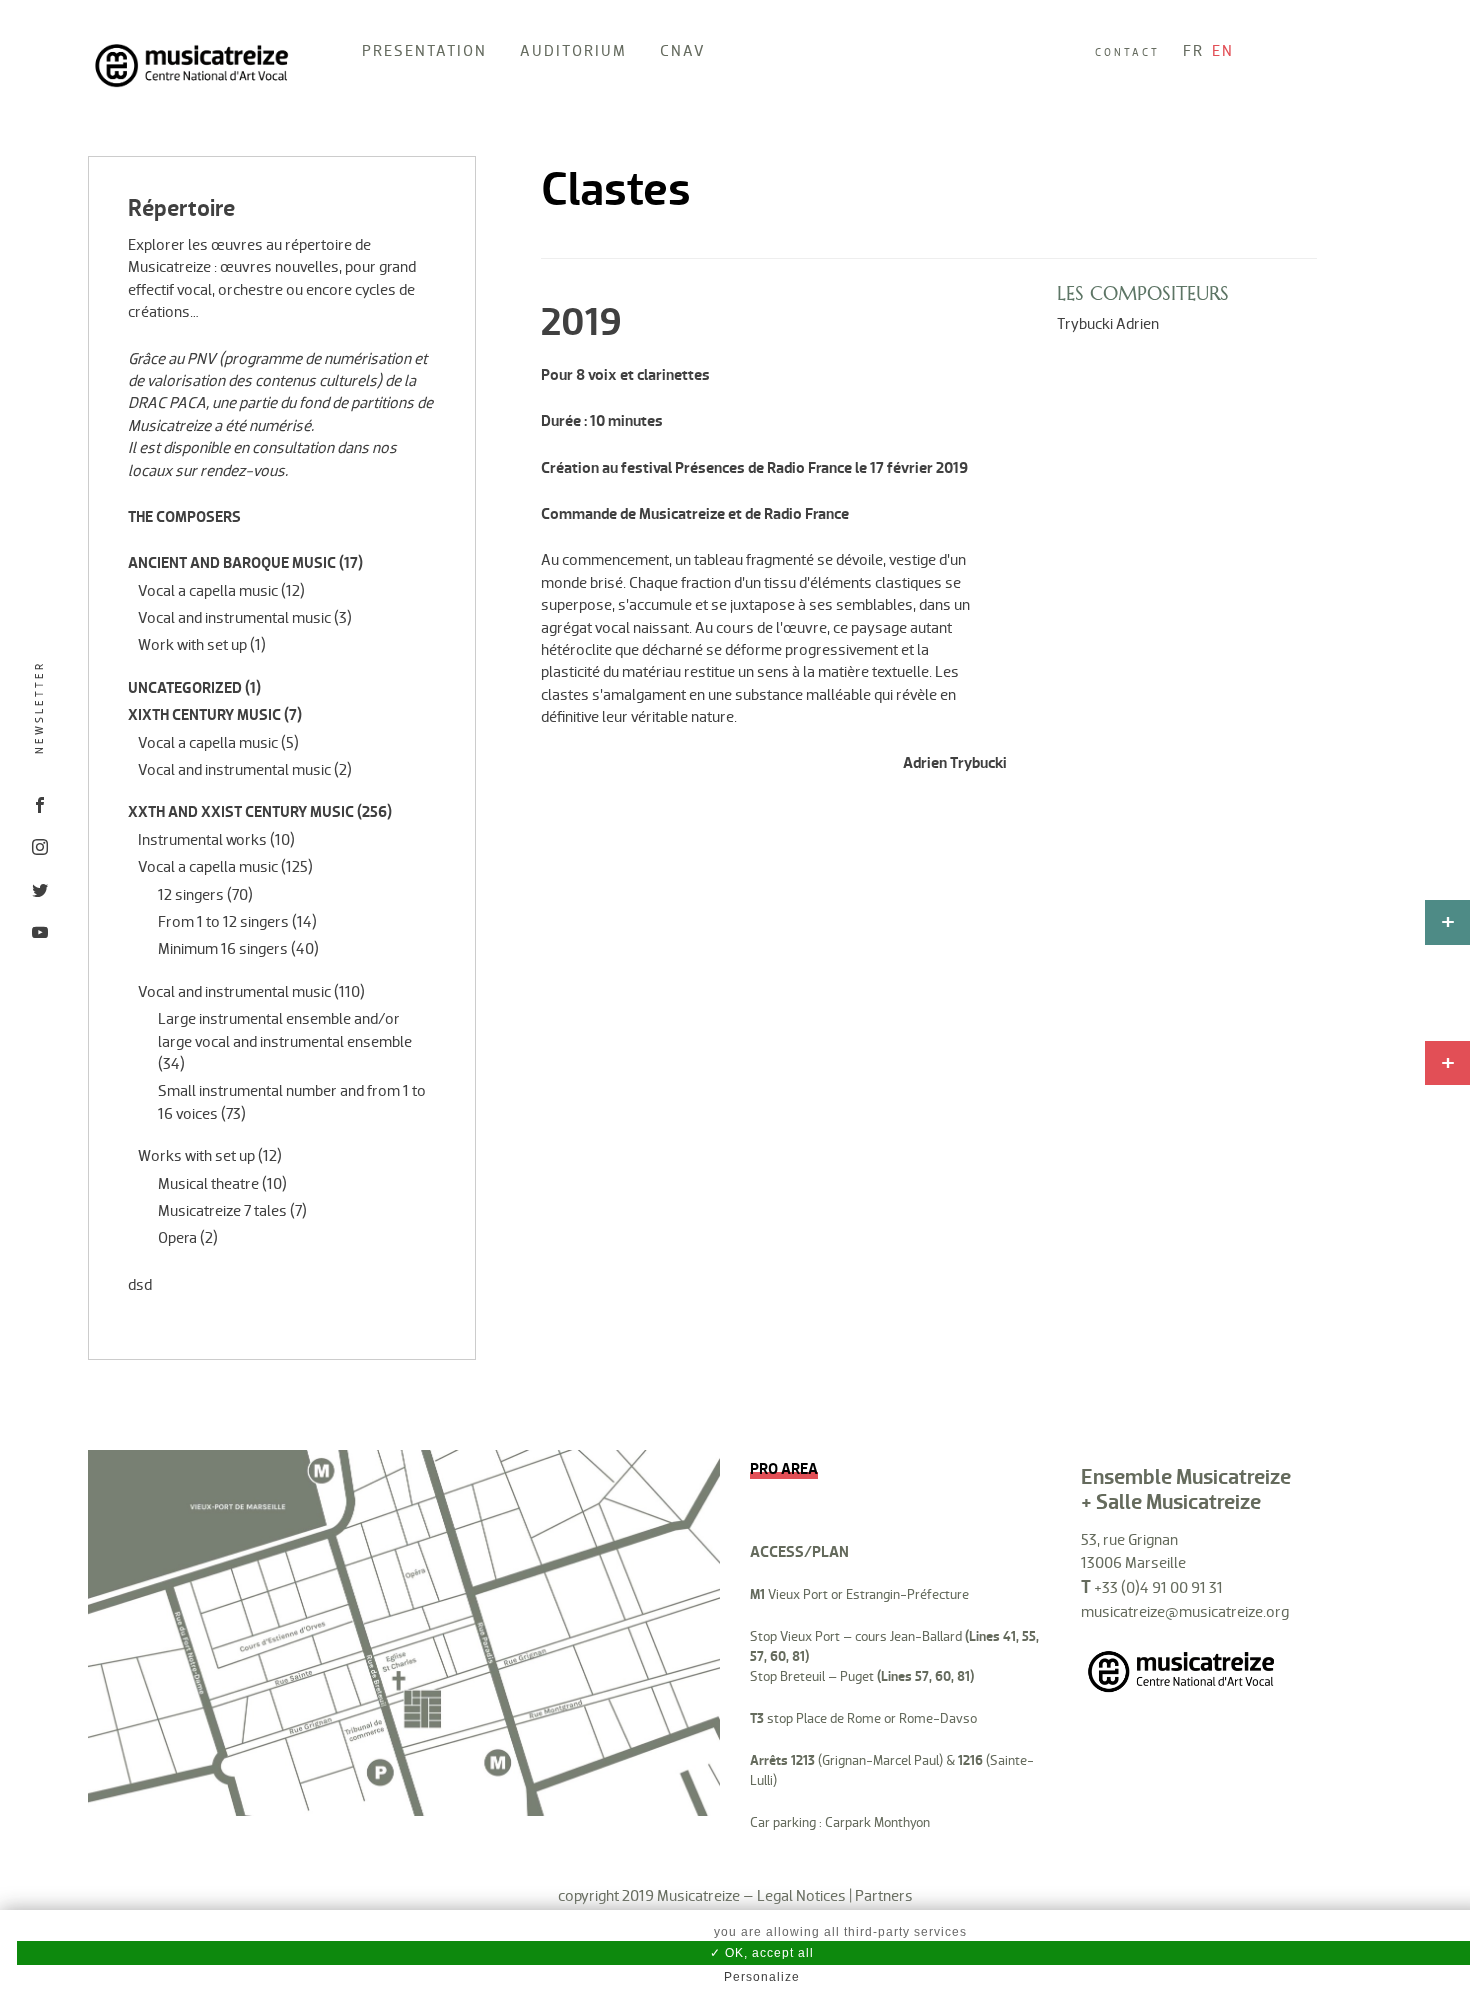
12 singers (191, 894)
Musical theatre (208, 1183)
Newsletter (39, 708)
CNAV (683, 50)
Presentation (424, 50)
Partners (884, 1895)
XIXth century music (204, 715)
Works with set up (196, 1155)
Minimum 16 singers (223, 948)
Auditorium (573, 50)
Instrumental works (202, 839)
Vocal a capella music (208, 590)
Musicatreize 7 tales (222, 1210)
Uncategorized (185, 688)
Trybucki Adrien (1108, 323)
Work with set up (192, 644)
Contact (1127, 52)
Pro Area (784, 1469)
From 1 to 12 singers (223, 921)
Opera (177, 1237)
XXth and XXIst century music (241, 812)
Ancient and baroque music (232, 563)
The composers (184, 517)
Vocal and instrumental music (234, 617)
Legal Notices (801, 1895)
